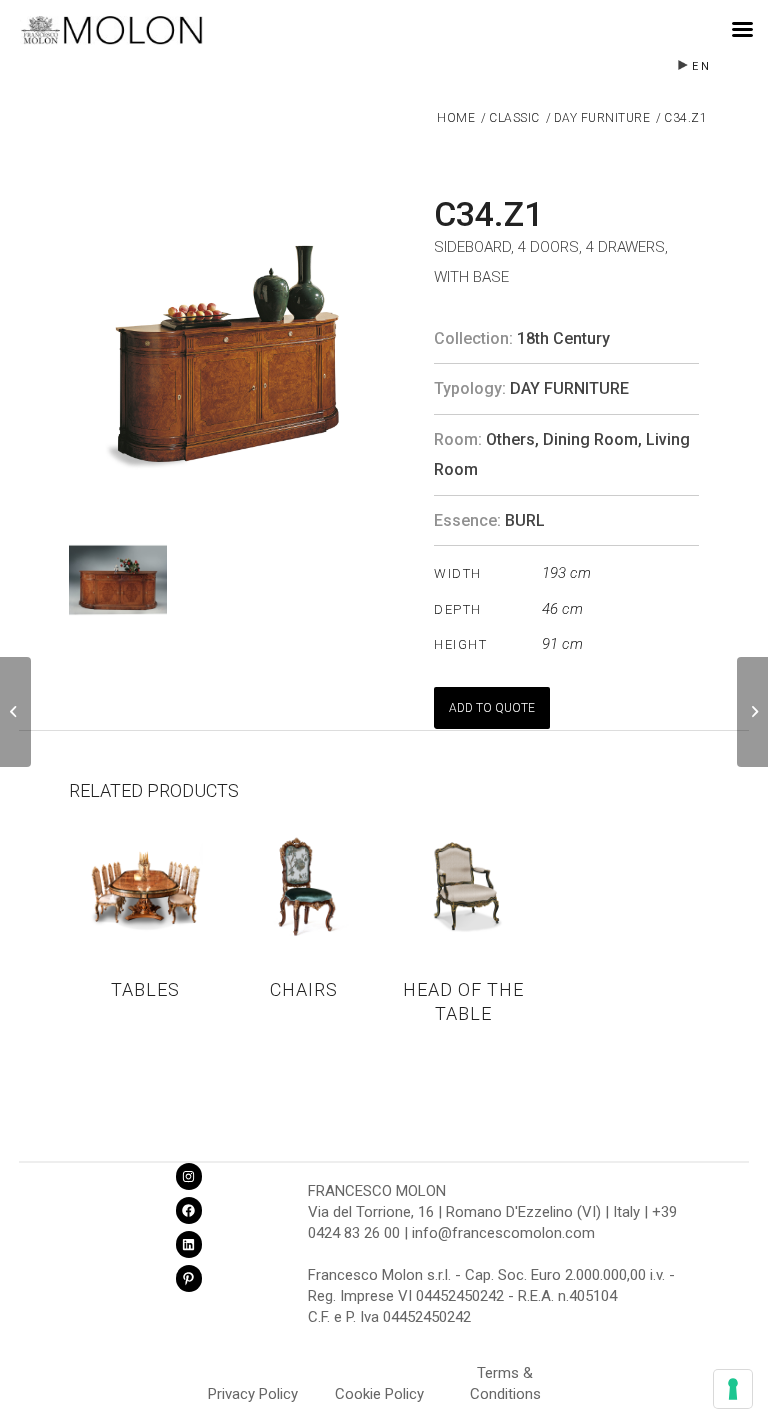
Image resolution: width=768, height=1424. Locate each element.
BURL (525, 520)
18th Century (563, 338)
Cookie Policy (379, 1394)
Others (510, 439)
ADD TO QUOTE (492, 708)
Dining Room (590, 439)
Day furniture (569, 388)
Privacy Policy (253, 1394)
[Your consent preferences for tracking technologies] (733, 1389)
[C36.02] (752, 712)
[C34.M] (15, 712)
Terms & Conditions (505, 1376)
